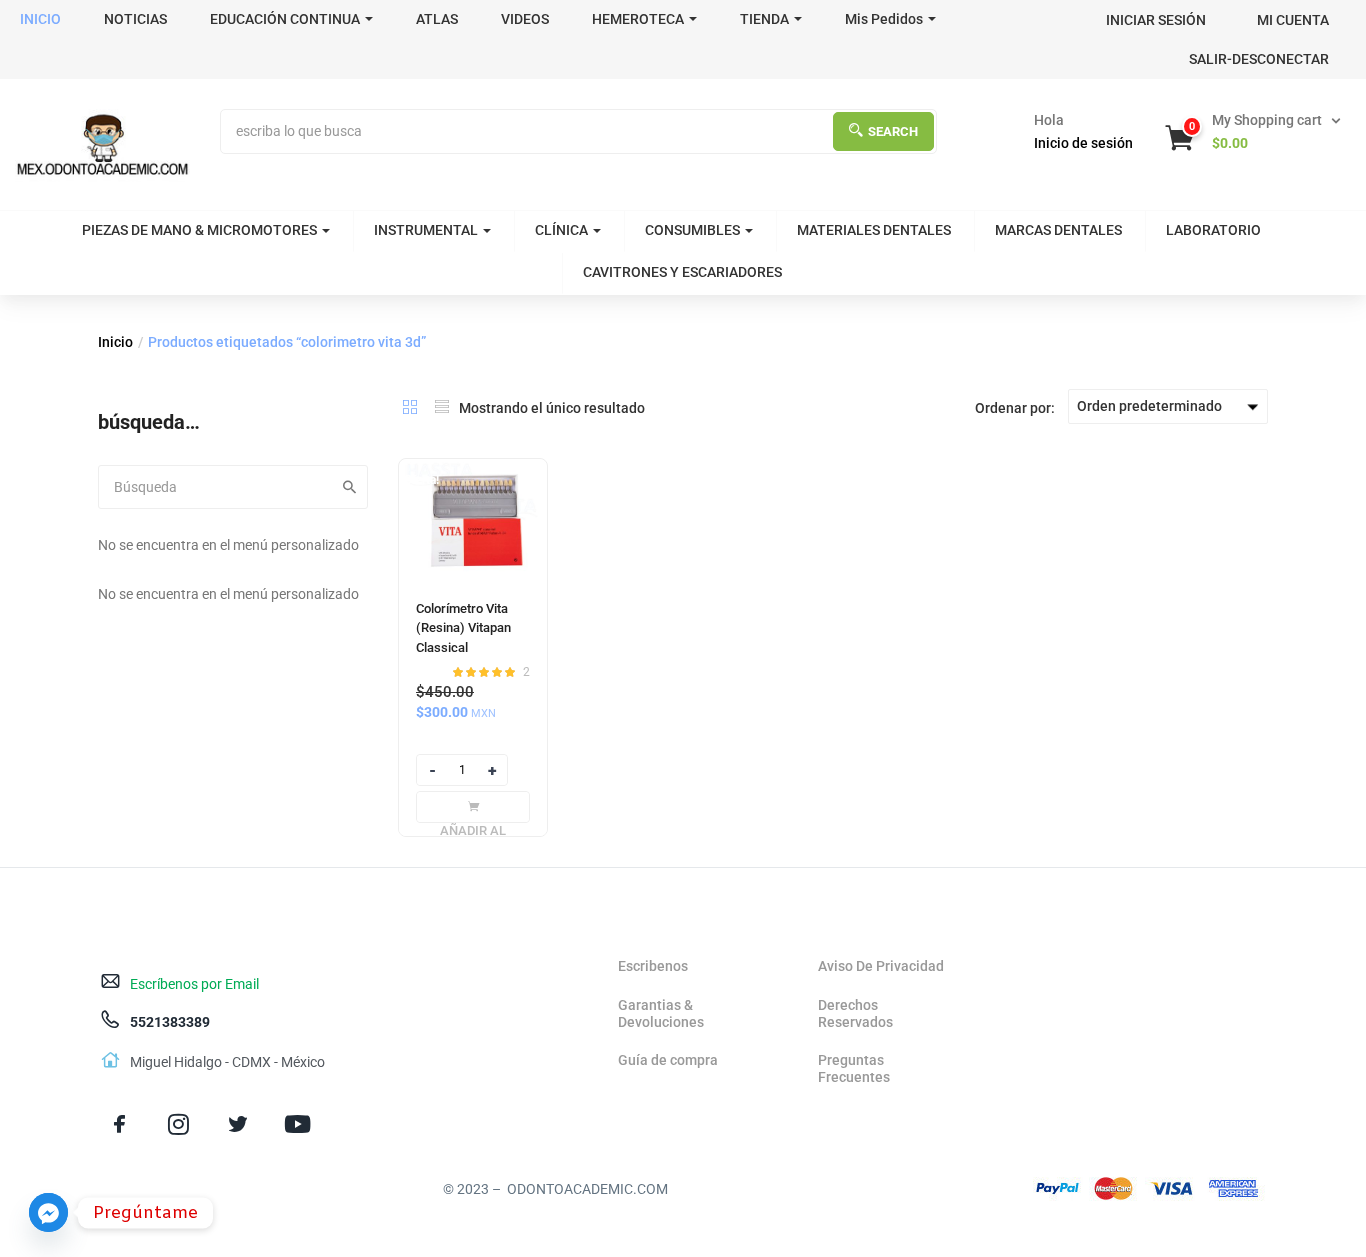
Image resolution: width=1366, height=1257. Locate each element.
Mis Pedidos (884, 19)
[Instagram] (178, 1123)
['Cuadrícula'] (410, 407)
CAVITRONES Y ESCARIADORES (682, 272)
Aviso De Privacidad (881, 966)
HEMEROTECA (638, 19)
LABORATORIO (1213, 230)
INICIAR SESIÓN (1156, 20)
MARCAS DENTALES (1058, 230)
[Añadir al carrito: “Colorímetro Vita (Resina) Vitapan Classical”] (473, 807)
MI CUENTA (1293, 20)
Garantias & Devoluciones (661, 1013)
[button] (1255, 132)
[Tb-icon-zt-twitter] (237, 1123)
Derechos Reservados (855, 1013)
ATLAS (437, 19)
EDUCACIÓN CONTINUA (285, 19)
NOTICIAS (135, 19)
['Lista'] (442, 407)
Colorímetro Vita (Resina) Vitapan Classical (463, 628)
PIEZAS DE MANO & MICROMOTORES (199, 230)
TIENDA (764, 19)
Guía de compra (668, 1060)
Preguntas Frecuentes (854, 1068)
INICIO (40, 19)
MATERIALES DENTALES (874, 230)
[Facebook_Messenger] (48, 1212)
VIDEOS (525, 19)
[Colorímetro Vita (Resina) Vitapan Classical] (473, 519)
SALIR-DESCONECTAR (1259, 59)
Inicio (115, 342)
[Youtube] (297, 1123)
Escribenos (653, 966)
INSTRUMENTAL (426, 230)
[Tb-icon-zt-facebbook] (119, 1123)
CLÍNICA (561, 230)
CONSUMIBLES (692, 230)
